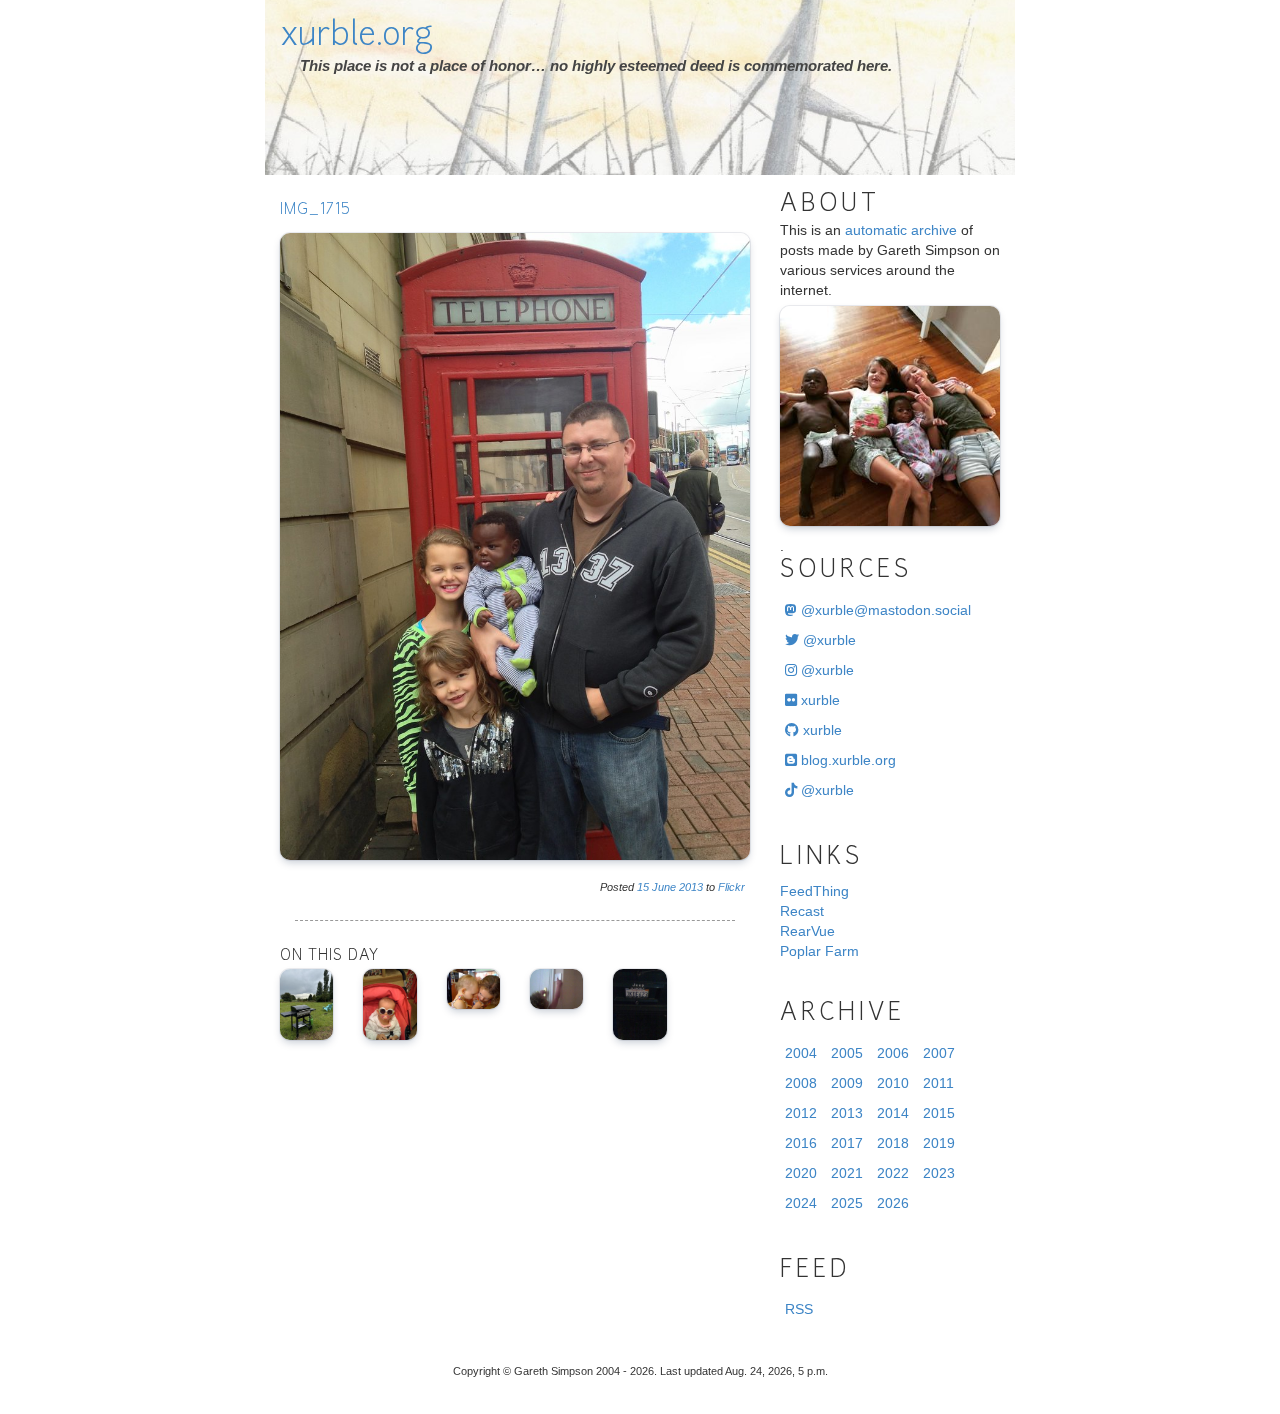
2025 (847, 1203)
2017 (847, 1143)
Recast (802, 911)
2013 (691, 887)
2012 (801, 1113)
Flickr (731, 887)
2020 (801, 1173)
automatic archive (901, 230)
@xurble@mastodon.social (884, 610)
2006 (893, 1053)
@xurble (827, 640)
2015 (939, 1113)
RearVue (807, 931)
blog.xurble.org (846, 760)
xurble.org (356, 37)
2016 (801, 1143)
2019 (939, 1143)
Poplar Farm (819, 951)
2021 (847, 1173)
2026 (893, 1203)
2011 (938, 1083)
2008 (801, 1083)
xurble (818, 700)
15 (643, 887)
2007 (939, 1053)
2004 (801, 1053)
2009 (847, 1083)
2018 (893, 1143)
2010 (893, 1083)
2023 (939, 1173)
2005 (847, 1053)
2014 (893, 1113)
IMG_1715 (315, 210)
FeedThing (814, 891)
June (664, 887)
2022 (893, 1173)
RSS (799, 1309)
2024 (801, 1203)
